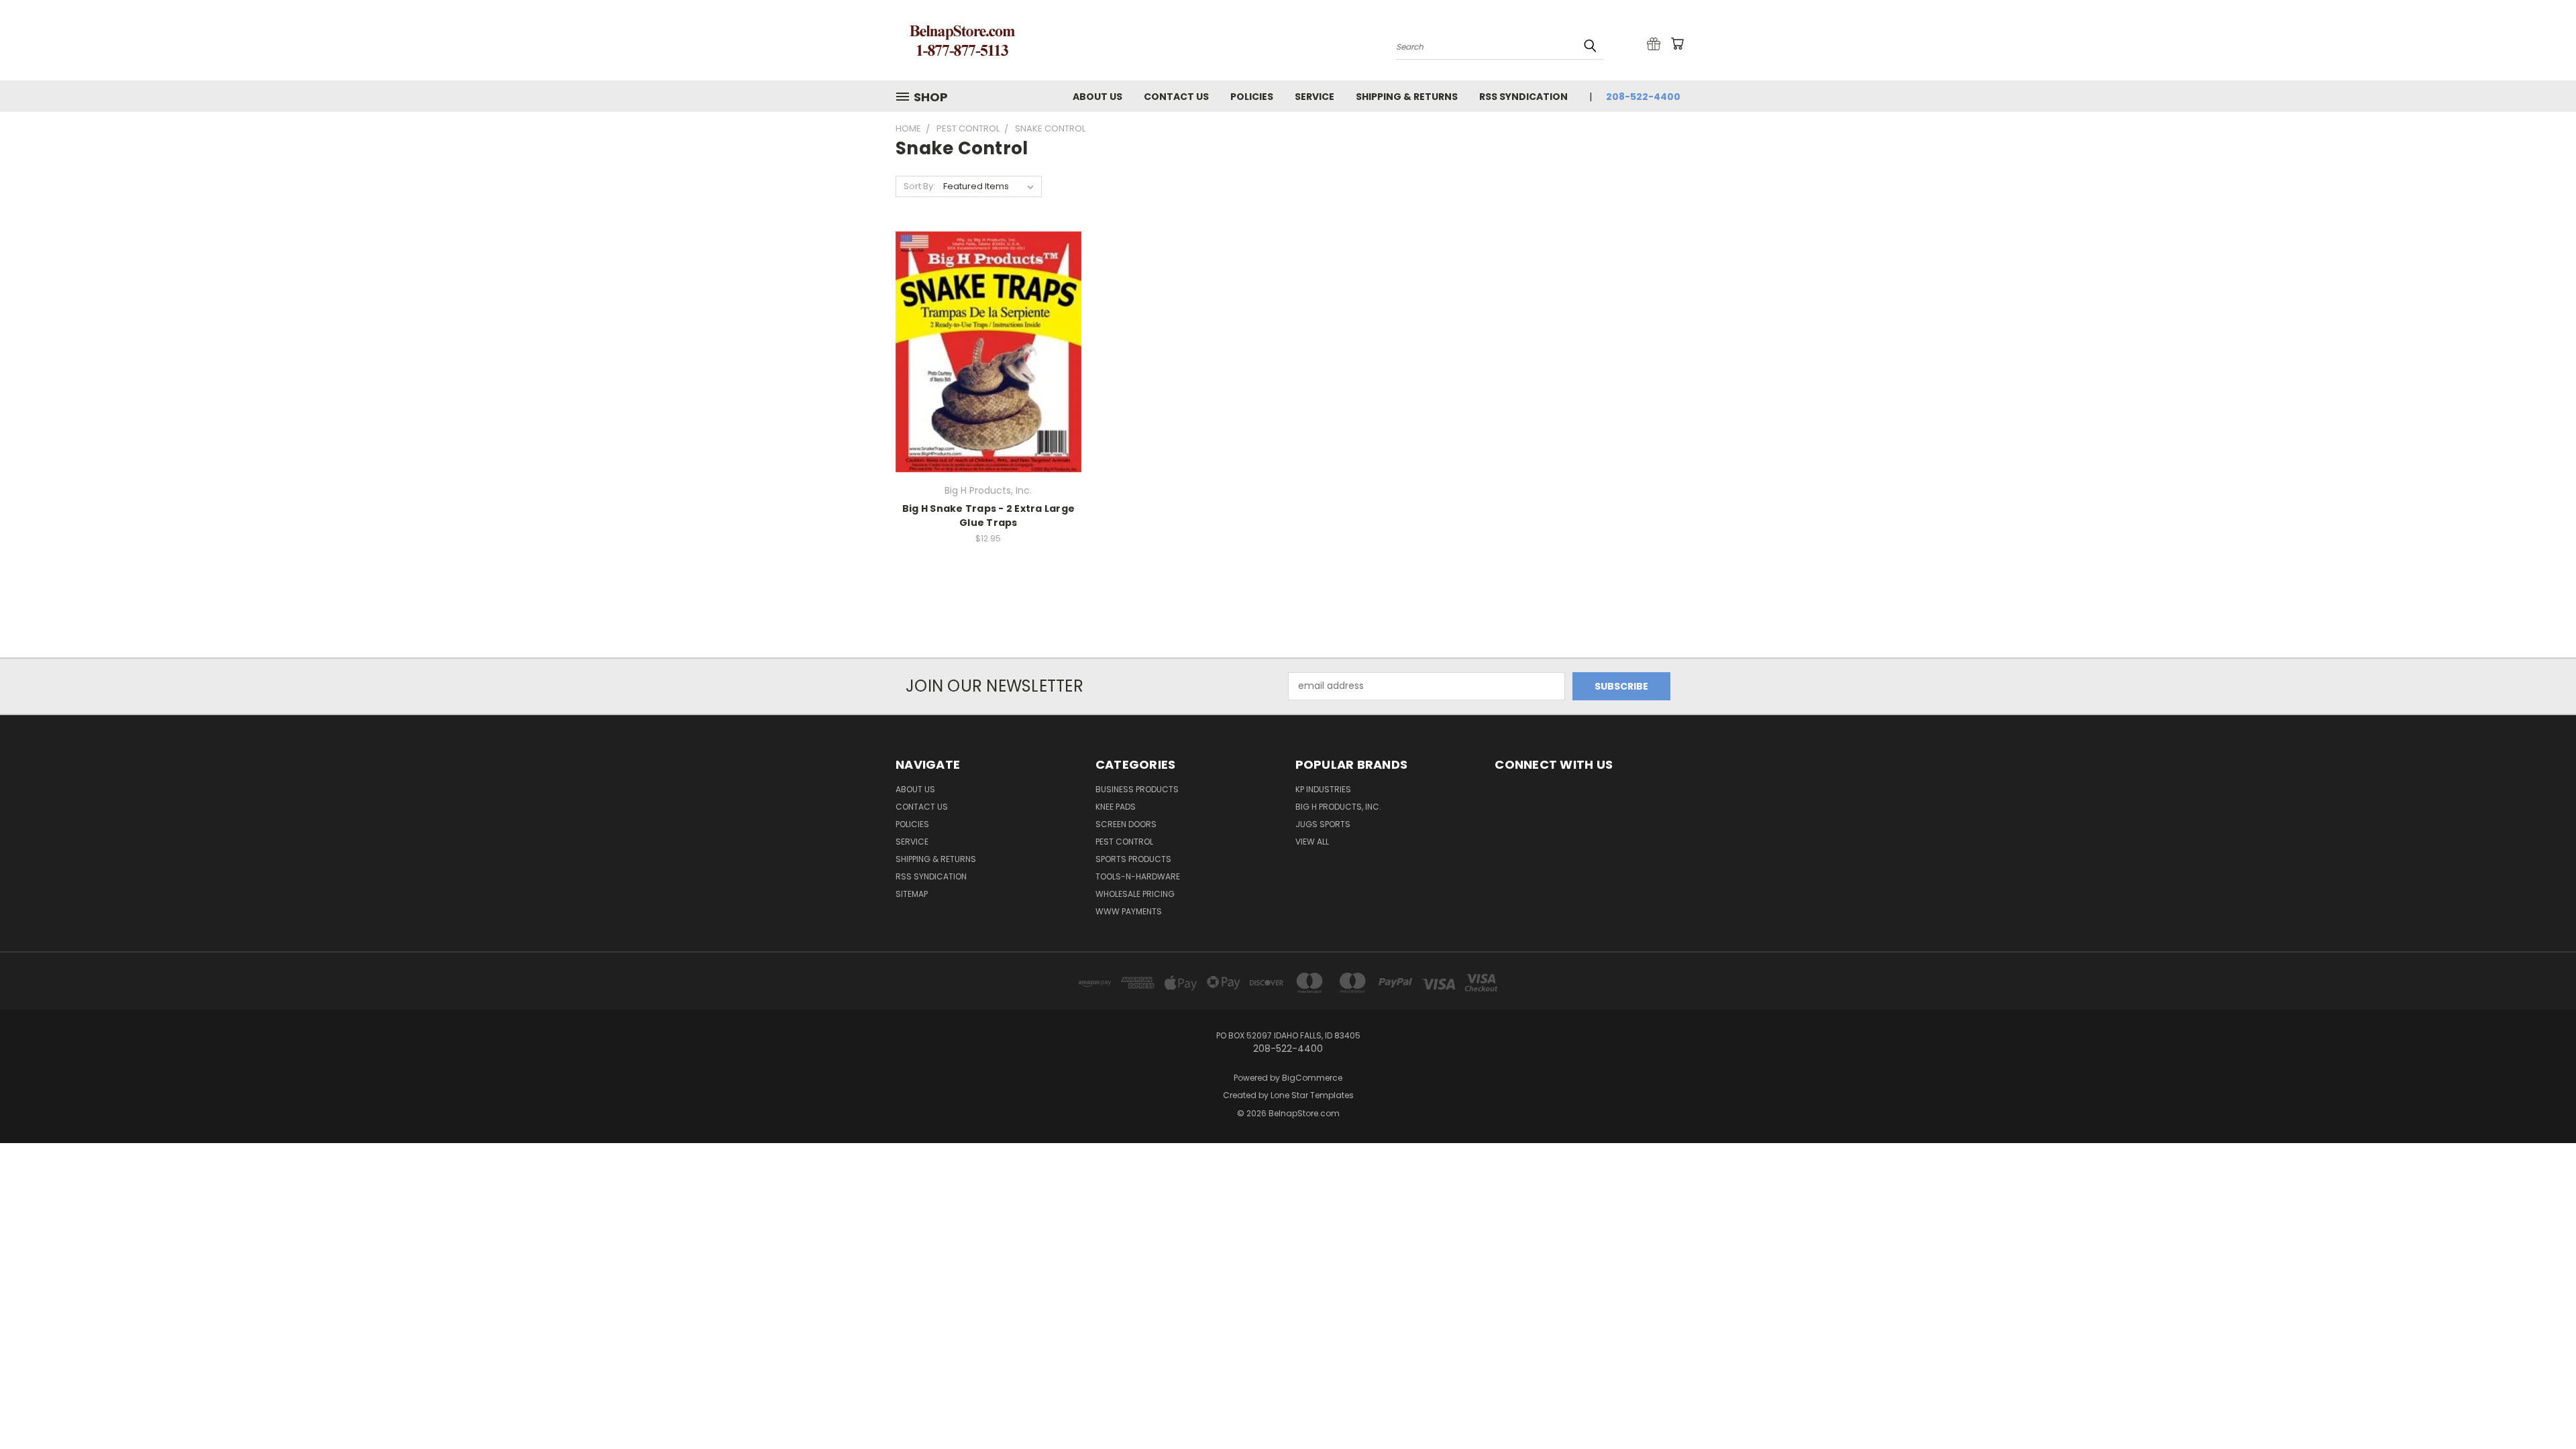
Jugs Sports (1323, 824)
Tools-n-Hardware (1138, 876)
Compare (984, 363)
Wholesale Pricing (1135, 894)
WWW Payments (1129, 911)
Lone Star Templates (1312, 1095)
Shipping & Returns (1407, 97)
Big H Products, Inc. (1338, 807)
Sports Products (1133, 859)
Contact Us (1176, 97)
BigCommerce (1312, 1078)
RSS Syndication (1523, 97)
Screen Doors (1126, 824)
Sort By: (919, 186)
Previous (2541, 1407)
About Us (1097, 97)
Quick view (988, 337)
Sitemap (912, 894)
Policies (1252, 97)
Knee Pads (1116, 807)
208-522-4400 (1643, 97)
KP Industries (1323, 789)
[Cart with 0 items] (1677, 44)
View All (1312, 842)
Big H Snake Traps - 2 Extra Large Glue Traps (988, 516)
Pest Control (1124, 842)
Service (1314, 97)
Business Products (1137, 789)
